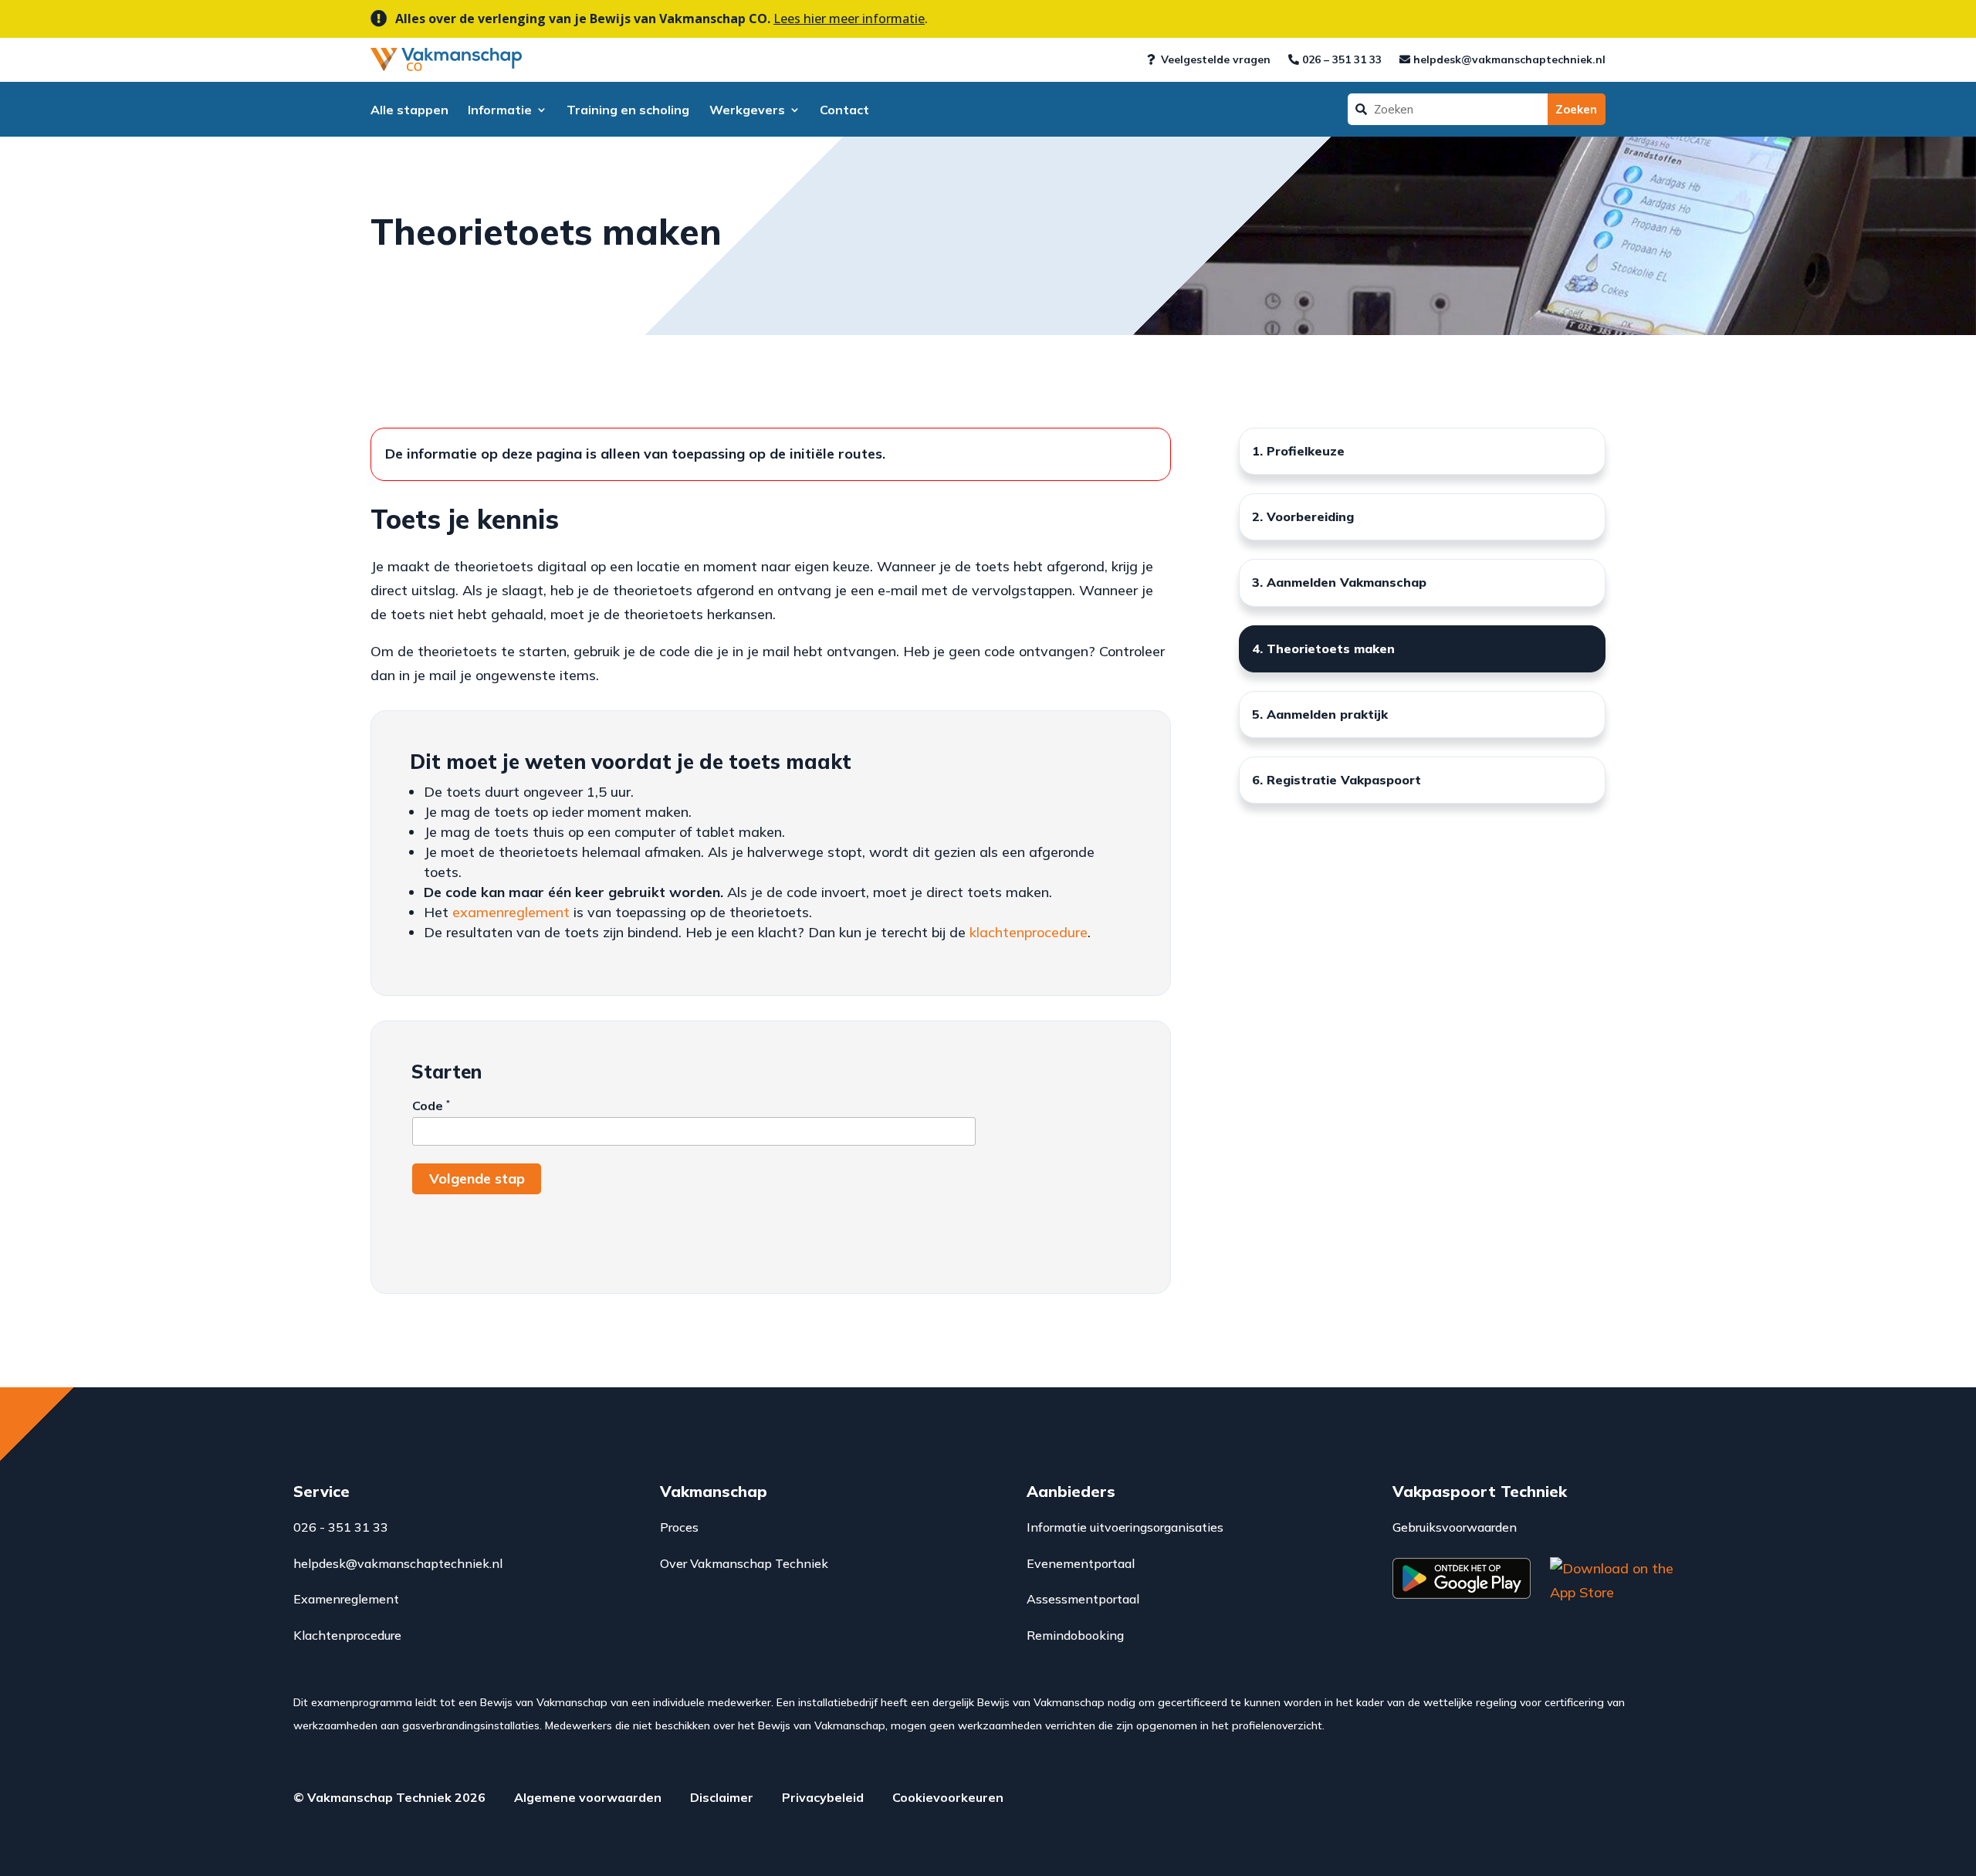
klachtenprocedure (1029, 932)
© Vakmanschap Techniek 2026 (389, 1797)
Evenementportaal (1081, 1563)
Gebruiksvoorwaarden (1455, 1527)
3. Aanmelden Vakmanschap (1339, 582)
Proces (679, 1527)
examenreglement (511, 912)
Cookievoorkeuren (948, 1797)
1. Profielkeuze (1298, 451)
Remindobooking (1075, 1635)
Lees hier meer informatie (849, 19)
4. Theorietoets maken (1323, 648)
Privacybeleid (823, 1797)
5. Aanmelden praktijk (1320, 714)
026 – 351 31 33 (1342, 59)
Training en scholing (628, 111)
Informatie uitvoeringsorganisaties (1125, 1527)
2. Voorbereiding (1303, 516)
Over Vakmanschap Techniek (744, 1563)
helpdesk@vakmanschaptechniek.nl (1509, 59)
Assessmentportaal (1083, 1599)
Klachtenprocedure (347, 1635)
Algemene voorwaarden (588, 1797)
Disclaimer (722, 1797)
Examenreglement (346, 1599)
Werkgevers (747, 111)
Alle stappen (409, 111)
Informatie (500, 111)
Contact (844, 111)
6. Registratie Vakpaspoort (1337, 780)
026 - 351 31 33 (341, 1527)
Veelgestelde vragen (1216, 59)
